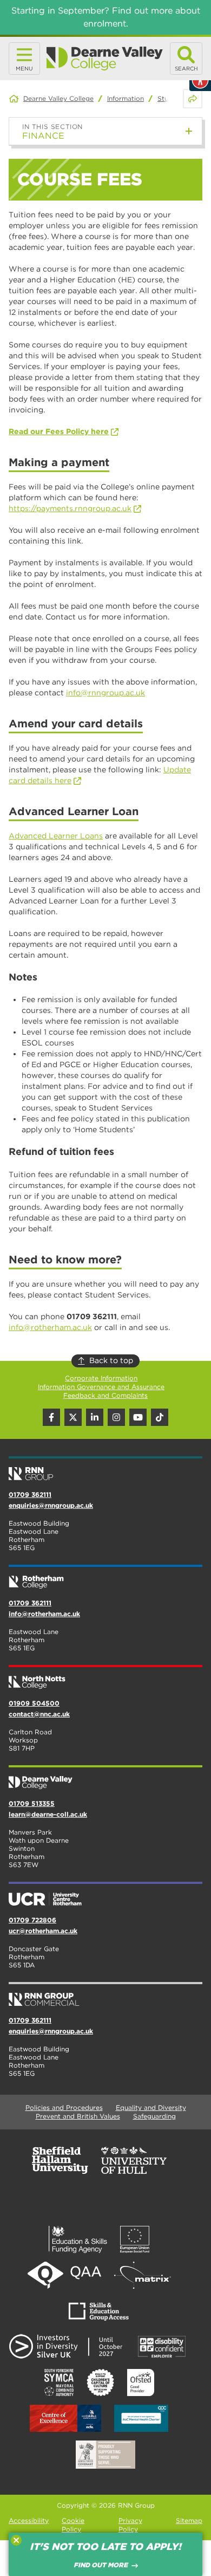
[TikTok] (160, 1417)
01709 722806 (32, 1920)
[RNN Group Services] (105, 1995)
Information (126, 98)
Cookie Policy (73, 2525)
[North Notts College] (105, 1678)
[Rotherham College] (105, 1578)
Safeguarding (154, 2116)
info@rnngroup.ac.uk (105, 693)
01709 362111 (30, 1494)
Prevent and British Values (78, 2116)
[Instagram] (116, 1417)
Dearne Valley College (58, 98)
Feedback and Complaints (105, 1395)
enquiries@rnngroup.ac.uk (51, 1505)
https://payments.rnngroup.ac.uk (70, 508)
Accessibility (29, 2520)
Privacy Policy (130, 2525)
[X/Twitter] (73, 1417)
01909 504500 (34, 1703)
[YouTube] (138, 1417)
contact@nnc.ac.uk (39, 1714)
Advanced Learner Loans (56, 836)
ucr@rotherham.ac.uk (43, 1931)
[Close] (16, 2540)
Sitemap (189, 2520)
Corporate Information (101, 1378)
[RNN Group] (105, 1469)
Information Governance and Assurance (101, 1387)
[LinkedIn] (95, 1417)
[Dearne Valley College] (105, 59)
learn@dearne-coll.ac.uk (48, 1814)
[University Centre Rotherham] (105, 1895)
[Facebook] (51, 1417)
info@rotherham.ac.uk (50, 1327)
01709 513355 (32, 1803)
